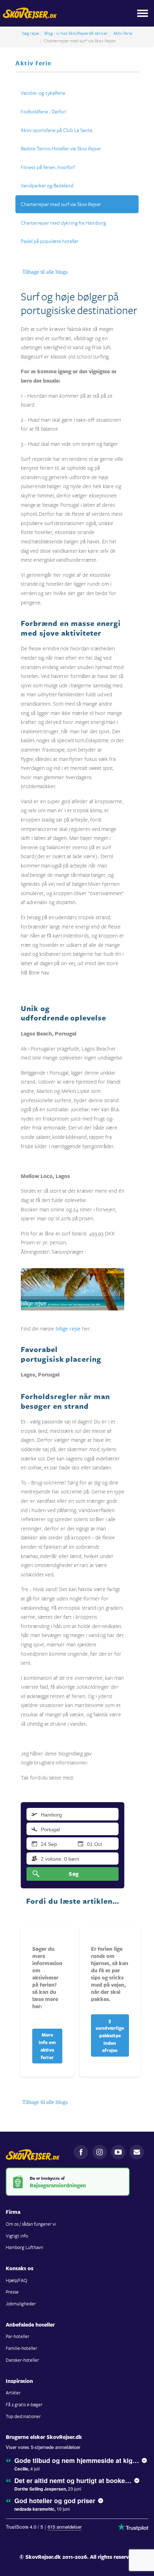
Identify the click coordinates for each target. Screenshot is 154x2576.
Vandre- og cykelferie (43, 93)
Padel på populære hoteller (50, 241)
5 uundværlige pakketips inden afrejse (110, 2035)
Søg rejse (31, 33)
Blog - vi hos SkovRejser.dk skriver (76, 33)
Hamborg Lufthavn (24, 2247)
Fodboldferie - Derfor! (44, 111)
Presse (12, 2292)
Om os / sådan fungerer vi (31, 2224)
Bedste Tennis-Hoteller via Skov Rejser (61, 148)
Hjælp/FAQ (16, 2280)
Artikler (13, 2393)
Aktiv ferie (123, 33)
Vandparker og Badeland (47, 185)
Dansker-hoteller (22, 2360)
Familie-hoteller (21, 2348)
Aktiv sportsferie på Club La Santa (57, 130)
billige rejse (68, 1328)
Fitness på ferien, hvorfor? (48, 167)
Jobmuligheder (21, 2304)
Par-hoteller (18, 2336)
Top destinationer (23, 2416)
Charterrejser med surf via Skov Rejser (61, 204)
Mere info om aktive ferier (47, 2046)
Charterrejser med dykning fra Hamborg (63, 223)
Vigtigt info (17, 2236)
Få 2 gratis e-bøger (24, 2404)
